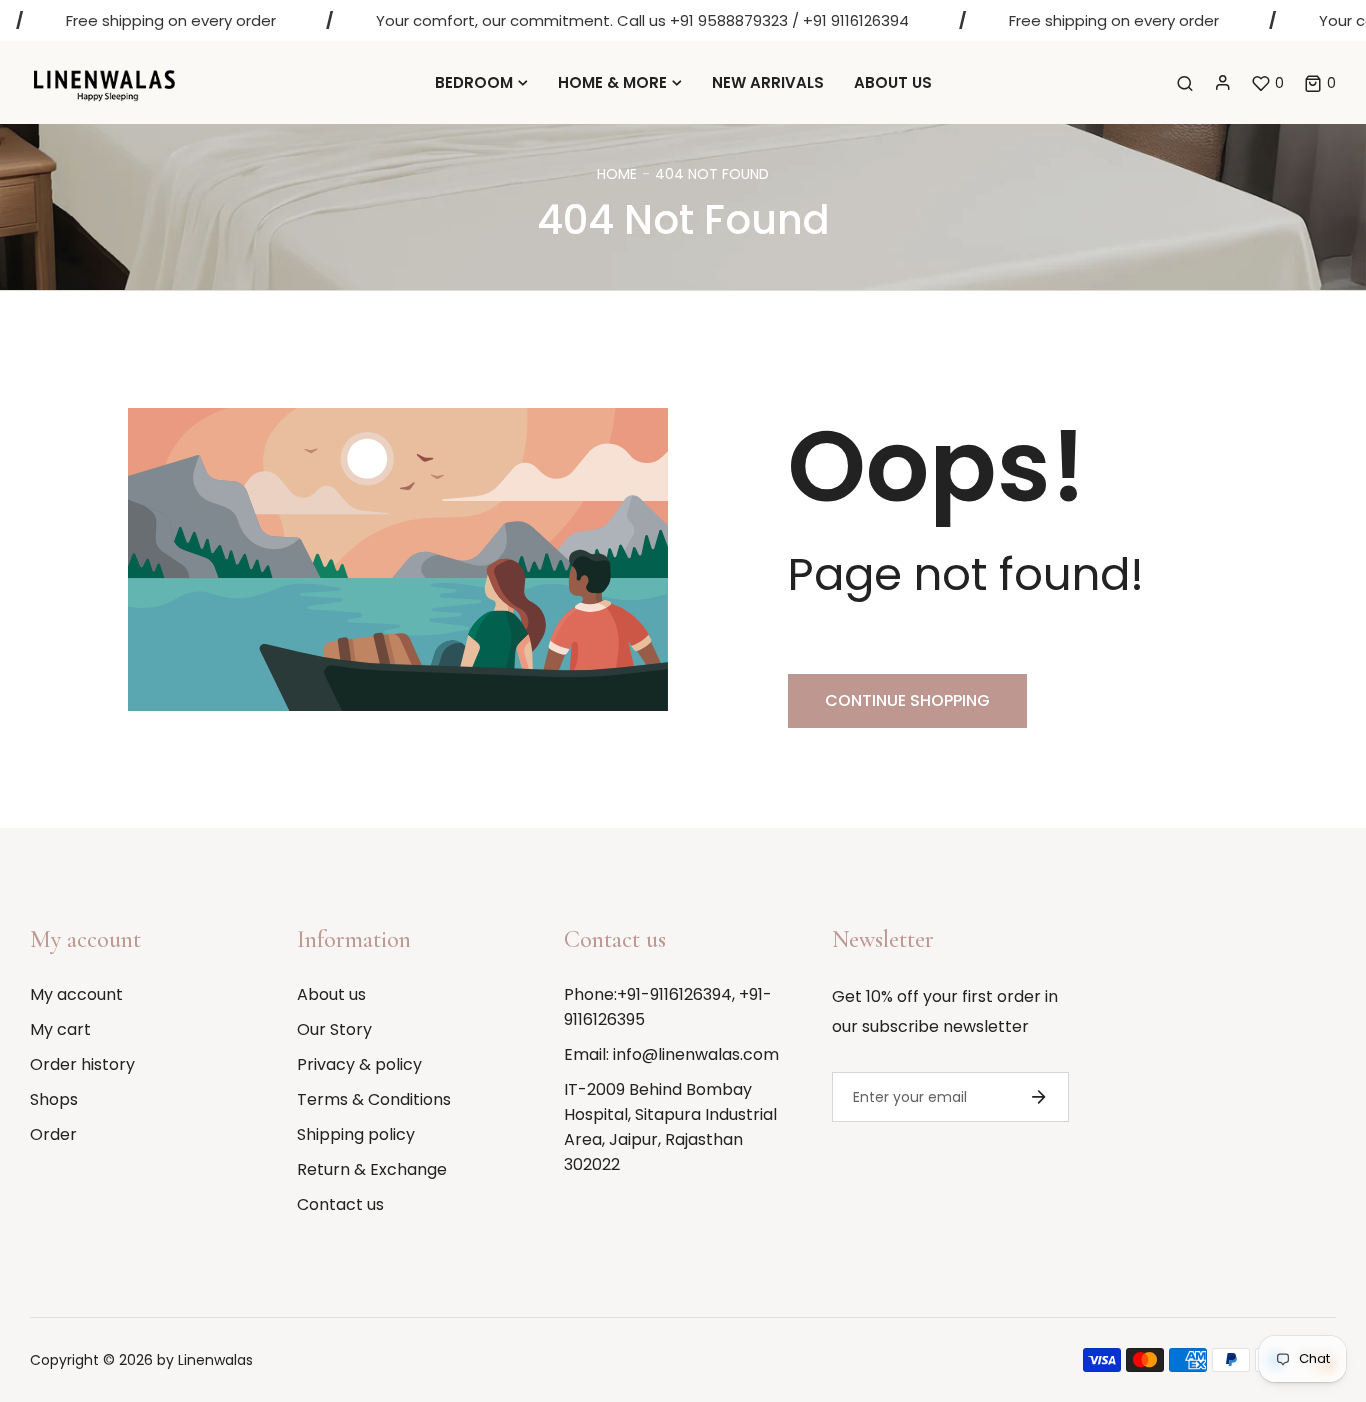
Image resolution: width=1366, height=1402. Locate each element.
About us (331, 994)
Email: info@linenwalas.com (671, 1054)
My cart (60, 1029)
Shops (54, 1099)
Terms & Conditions (374, 1099)
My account (76, 994)
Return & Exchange (372, 1169)
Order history (82, 1064)
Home (617, 174)
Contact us (340, 1204)
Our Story (334, 1029)
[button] (1320, 83)
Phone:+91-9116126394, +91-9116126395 (668, 1007)
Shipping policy (356, 1134)
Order (53, 1134)
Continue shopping (907, 700)
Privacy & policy (359, 1064)
